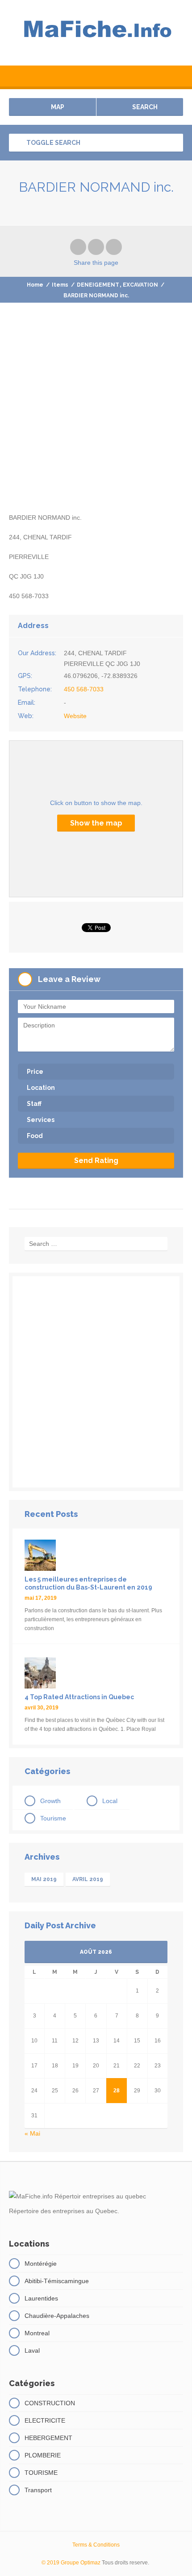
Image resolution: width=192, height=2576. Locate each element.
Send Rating (96, 1161)
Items (60, 285)
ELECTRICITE (45, 2420)
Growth (50, 1801)
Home (35, 285)
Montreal (37, 2333)
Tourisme (53, 1818)
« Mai (32, 2133)
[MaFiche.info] (96, 33)
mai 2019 (44, 1879)
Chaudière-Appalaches (57, 2316)
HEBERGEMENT (48, 2438)
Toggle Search (53, 143)
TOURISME (41, 2473)
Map (57, 107)
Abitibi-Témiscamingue (57, 2281)
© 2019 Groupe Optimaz (71, 2563)
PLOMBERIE (43, 2455)
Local (110, 1801)
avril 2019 (88, 1879)
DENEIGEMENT (98, 285)
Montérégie (41, 2264)
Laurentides (41, 2298)
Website (75, 716)
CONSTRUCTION (50, 2403)
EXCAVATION (140, 285)
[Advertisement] (96, 416)
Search (144, 107)
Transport (38, 2490)
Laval (32, 2350)
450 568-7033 (84, 689)
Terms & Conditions (96, 2545)
